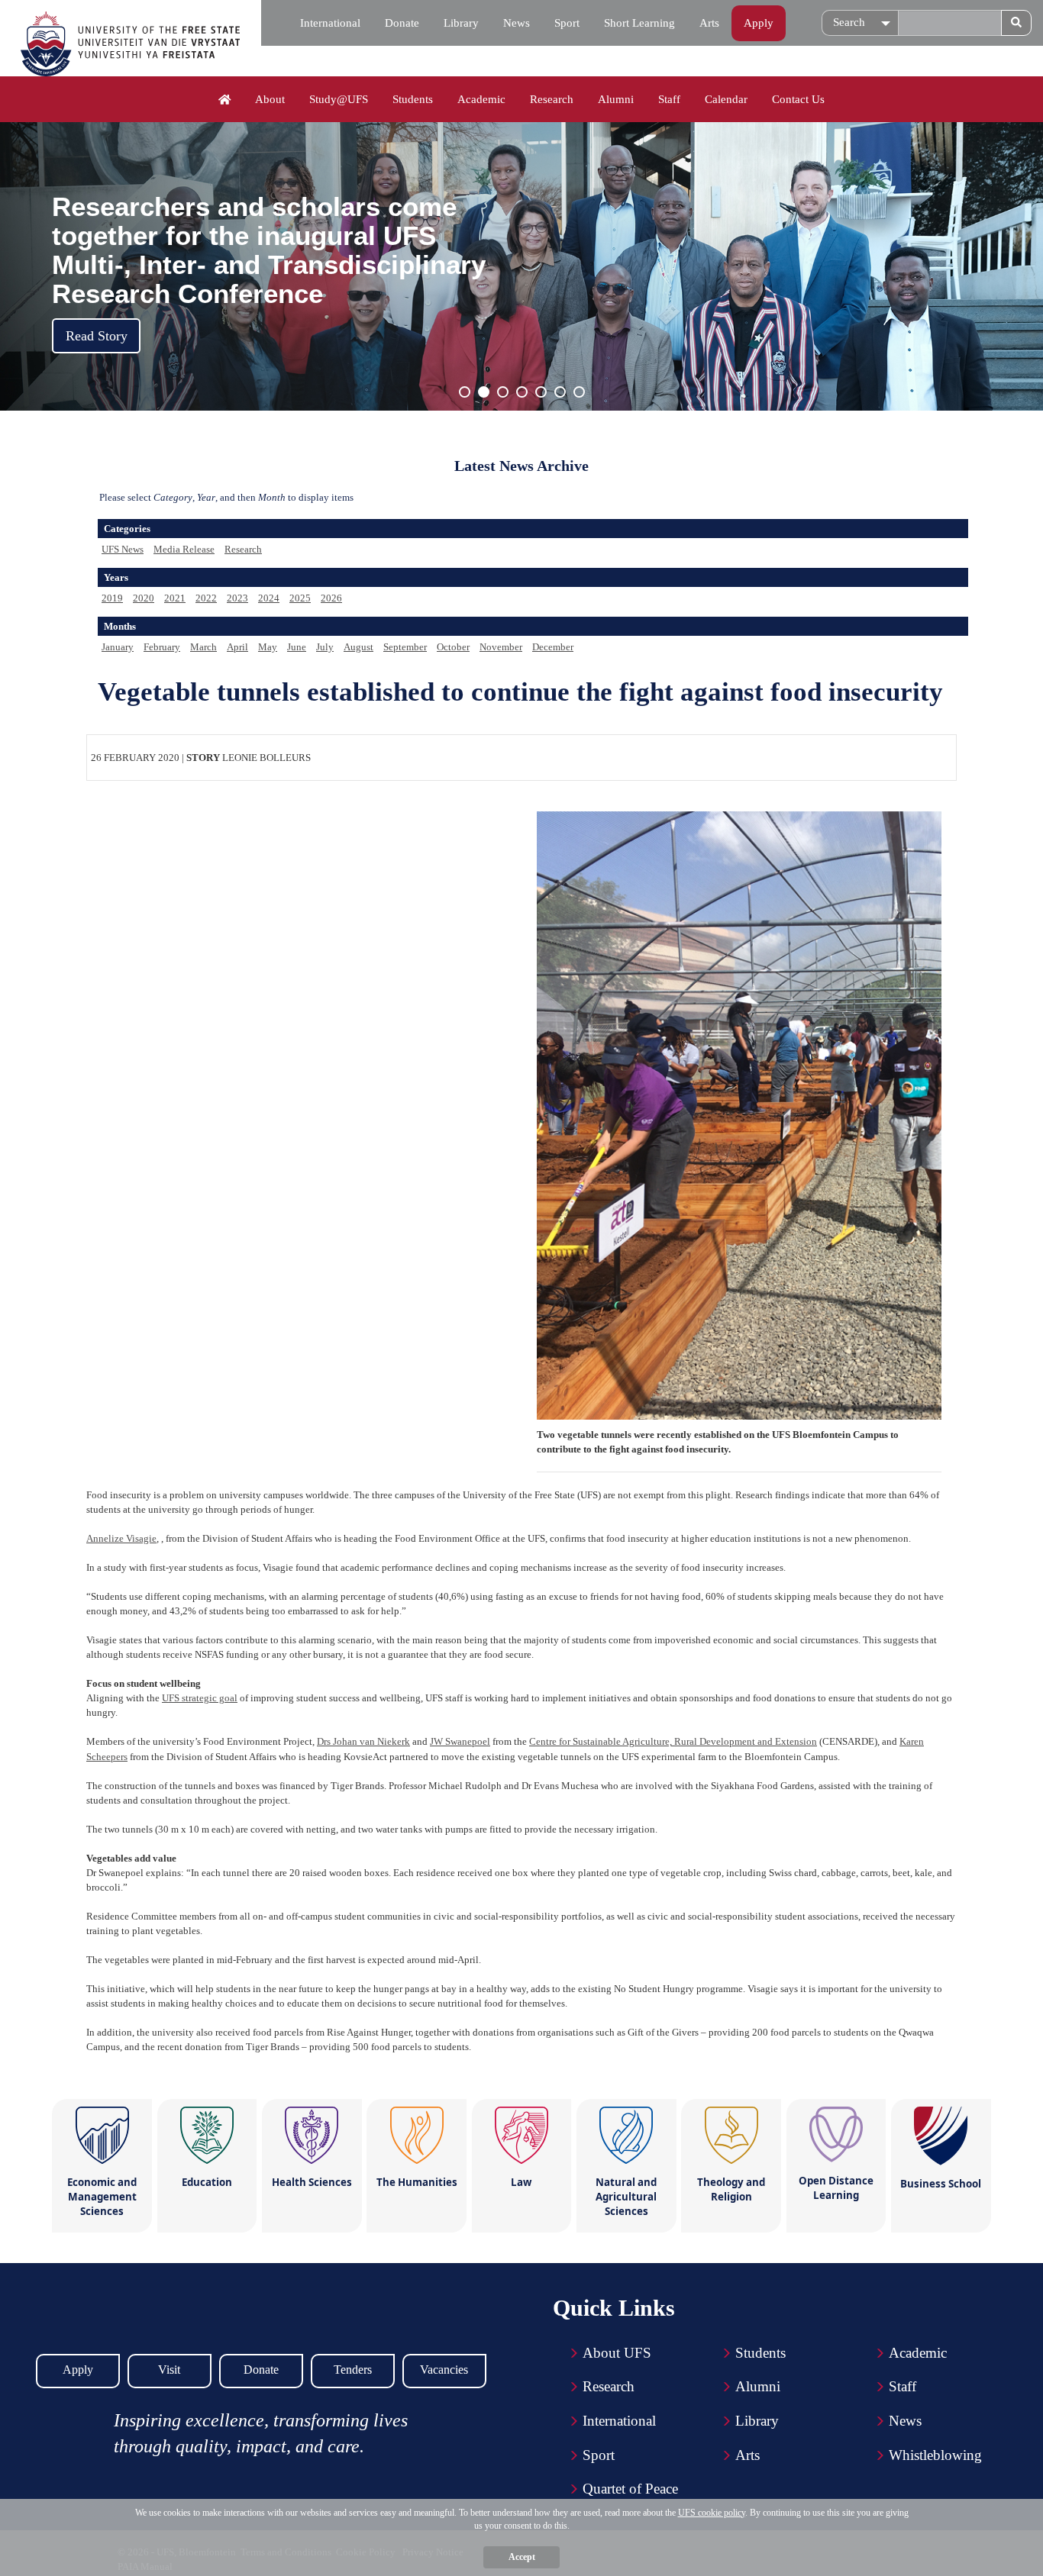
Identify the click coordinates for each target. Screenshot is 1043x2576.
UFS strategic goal (200, 1698)
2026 (331, 598)
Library (461, 23)
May (268, 647)
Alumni (616, 99)
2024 (269, 598)
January (118, 647)
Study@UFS (339, 99)
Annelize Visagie (121, 1538)
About (270, 99)
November (501, 647)
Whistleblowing (935, 2455)
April (237, 647)
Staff (669, 99)
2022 (206, 598)
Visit (169, 2370)
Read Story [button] (97, 336)
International (330, 23)
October (453, 647)
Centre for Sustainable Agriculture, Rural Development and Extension (673, 1741)
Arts (709, 23)
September (405, 647)
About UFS (617, 2353)
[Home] (225, 100)
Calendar (726, 99)
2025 (300, 598)
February (162, 647)
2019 (112, 598)
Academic (481, 99)
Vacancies (444, 2370)
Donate (402, 23)
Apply (759, 23)
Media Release (184, 549)
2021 (175, 598)
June (297, 647)
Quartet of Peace (630, 2489)
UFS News (123, 549)
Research (552, 99)
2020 (144, 598)
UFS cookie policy (712, 2513)
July (325, 647)
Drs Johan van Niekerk (363, 1741)
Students (413, 99)
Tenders (353, 2370)
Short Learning (639, 23)
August (358, 647)
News (517, 23)
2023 (237, 598)
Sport (567, 23)
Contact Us (798, 99)
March (203, 647)
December (553, 647)
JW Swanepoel (460, 1741)
